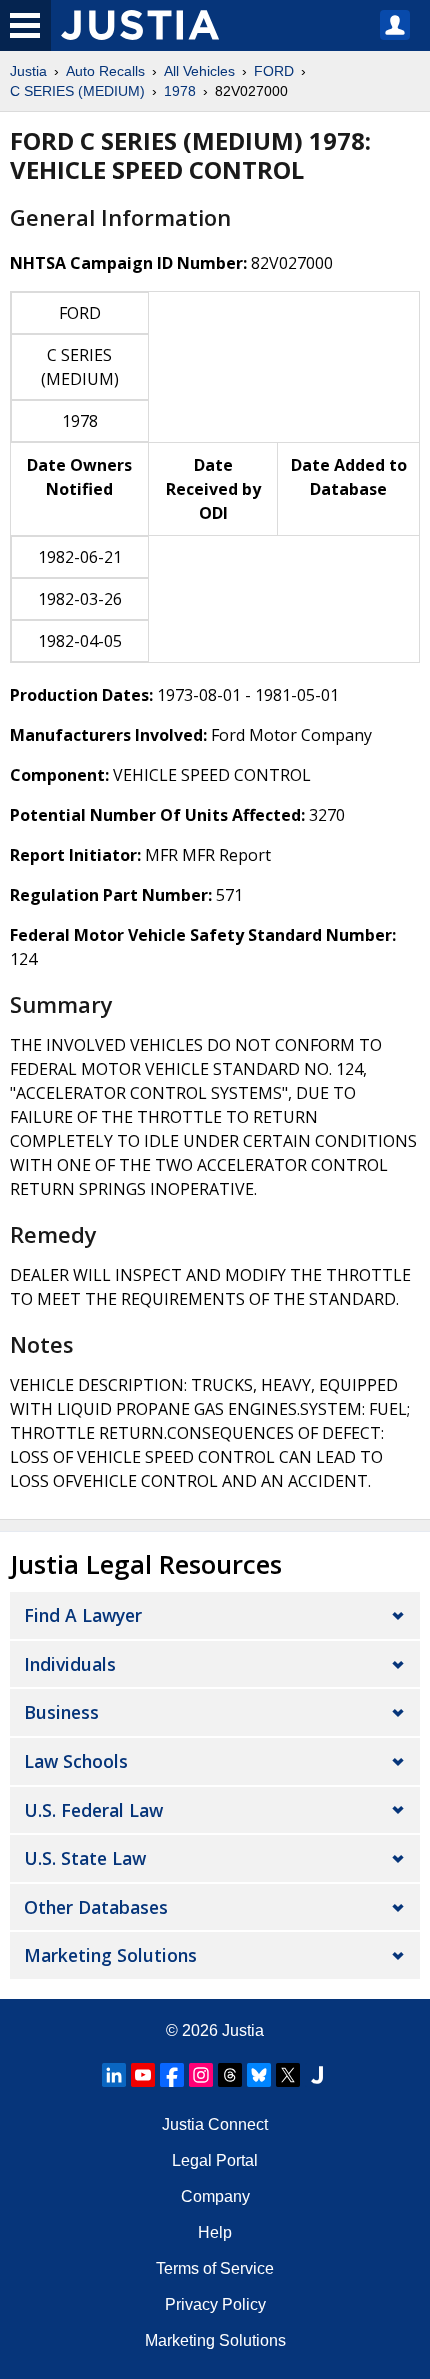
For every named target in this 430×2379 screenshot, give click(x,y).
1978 (180, 91)
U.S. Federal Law (93, 1810)
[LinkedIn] (114, 2075)
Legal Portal (215, 2160)
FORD (274, 71)
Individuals (70, 1664)
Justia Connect (215, 2124)
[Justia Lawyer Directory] (317, 2075)
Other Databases (96, 1907)
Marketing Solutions (110, 1955)
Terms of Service (215, 2268)
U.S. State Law (85, 1858)
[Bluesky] (259, 2075)
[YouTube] (143, 2075)
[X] (288, 2075)
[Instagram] (201, 2075)
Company (215, 2196)
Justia (28, 71)
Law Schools (76, 1761)
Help (215, 2232)
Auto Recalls (105, 71)
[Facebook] (172, 2075)
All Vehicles (199, 71)
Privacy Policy (215, 2304)
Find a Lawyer (83, 1615)
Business (61, 1712)
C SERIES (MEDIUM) (77, 91)
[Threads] (230, 2075)
